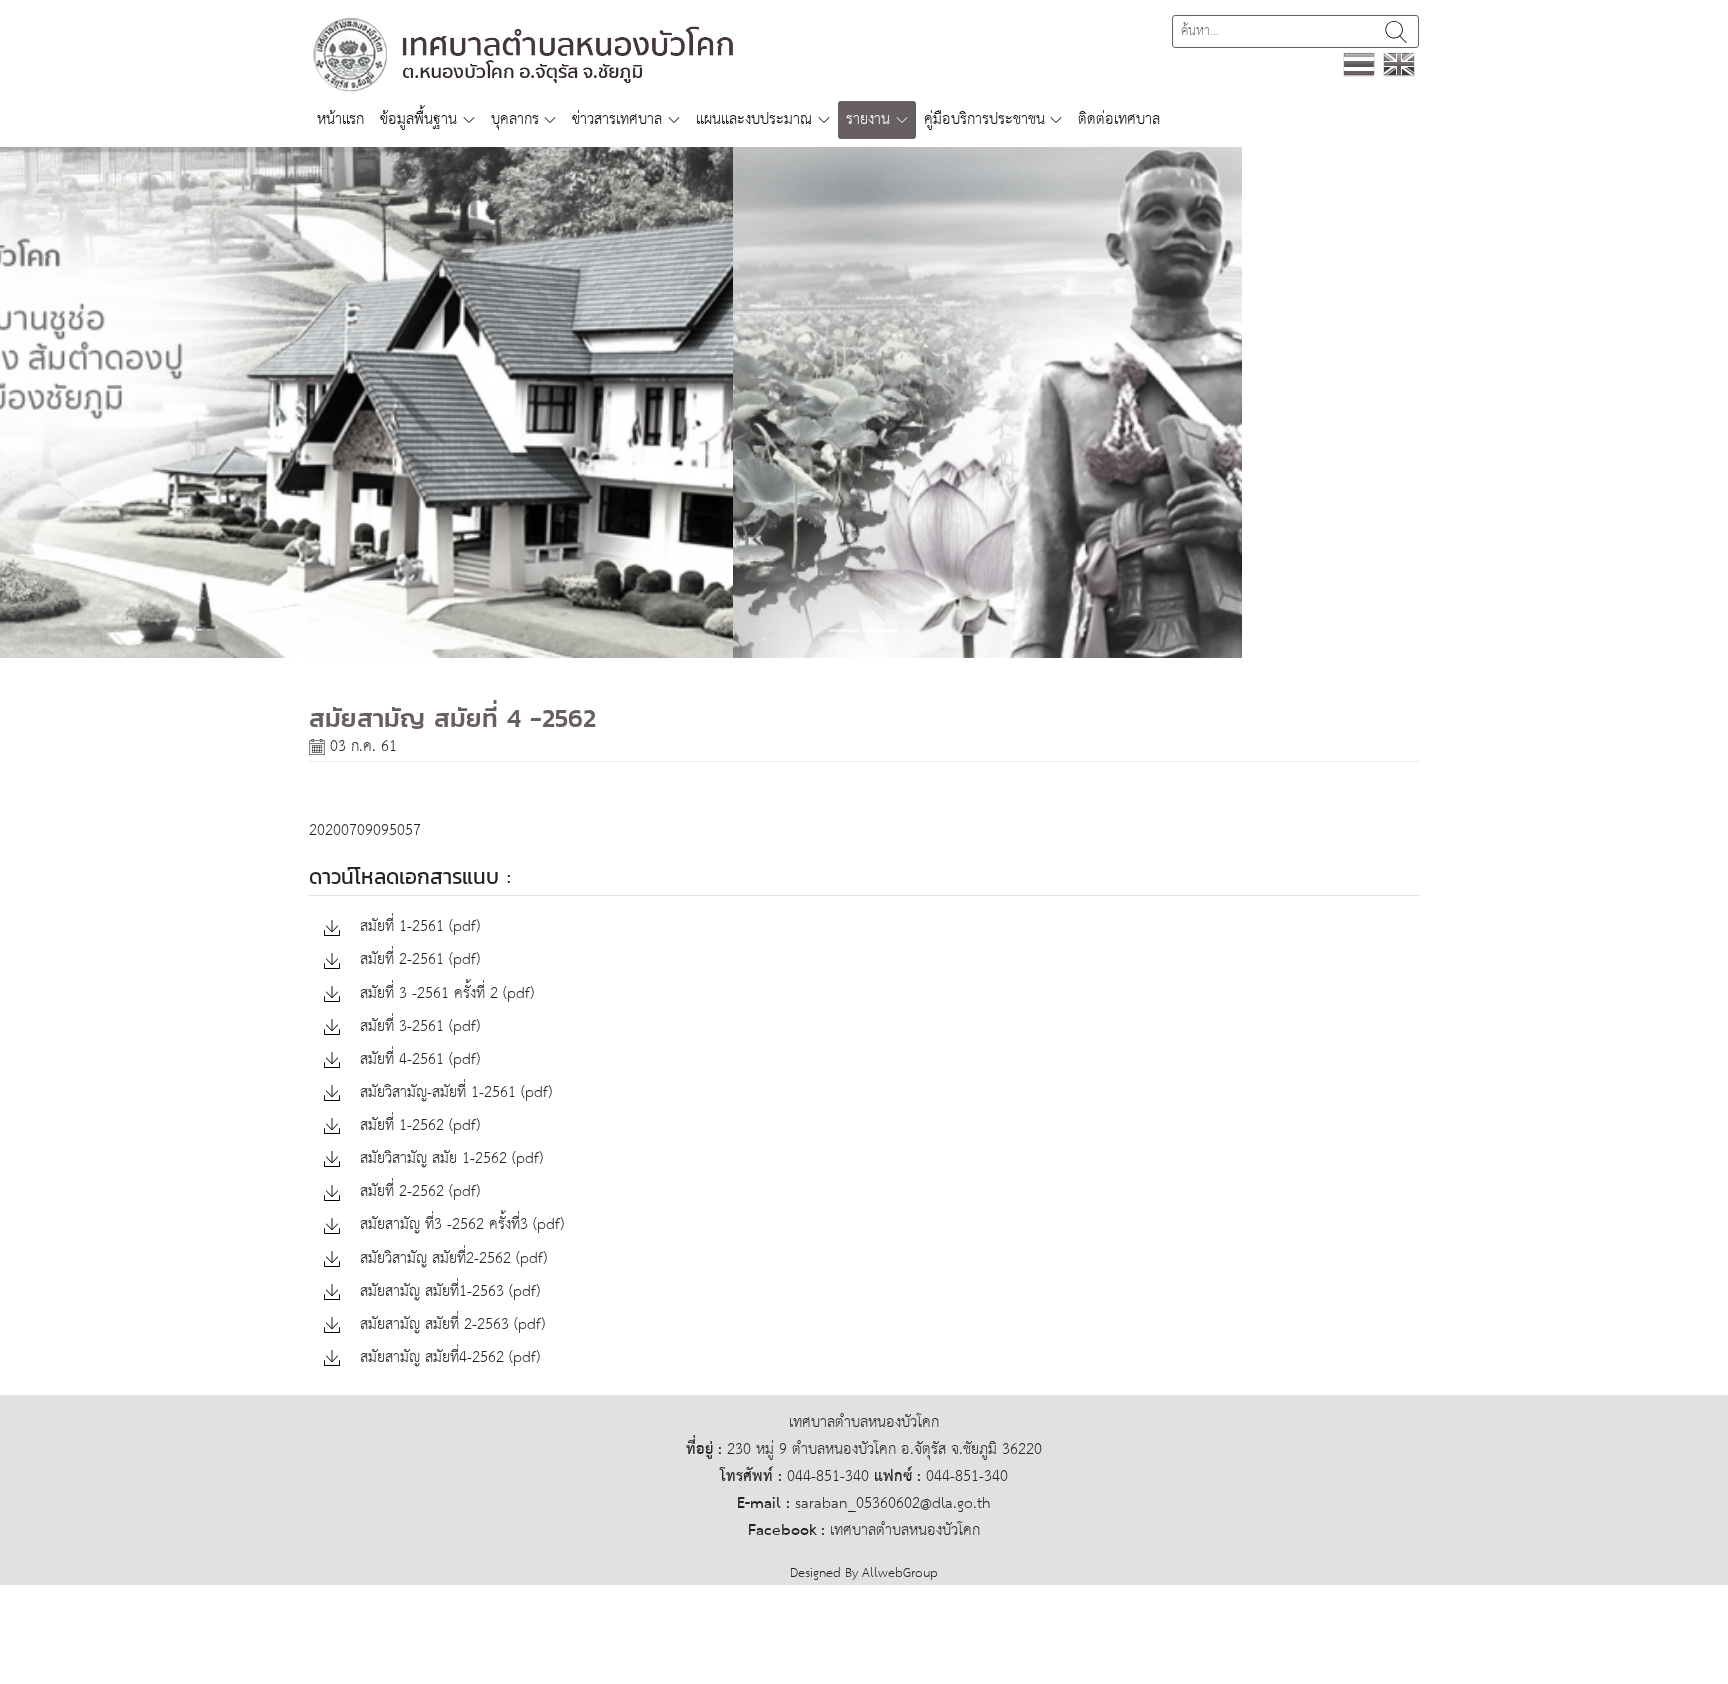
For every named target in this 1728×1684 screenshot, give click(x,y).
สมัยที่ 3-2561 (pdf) (417, 1027)
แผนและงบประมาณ (754, 119)
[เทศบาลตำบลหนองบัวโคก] (525, 53)
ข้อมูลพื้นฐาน (418, 119)
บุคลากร (515, 119)
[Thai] (1359, 63)
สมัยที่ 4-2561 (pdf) (417, 1060)
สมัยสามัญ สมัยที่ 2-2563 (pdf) (450, 1325)
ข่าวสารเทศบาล (617, 119)
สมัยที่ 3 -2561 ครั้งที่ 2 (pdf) (444, 994)
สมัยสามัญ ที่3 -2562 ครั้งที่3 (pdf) (459, 1225)
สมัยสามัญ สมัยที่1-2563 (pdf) (447, 1292)
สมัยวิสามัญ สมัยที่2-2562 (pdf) (451, 1259)
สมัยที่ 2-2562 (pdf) (417, 1192)
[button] (129, 402)
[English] (1399, 63)
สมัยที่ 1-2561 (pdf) (417, 927)
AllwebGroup (900, 1573)
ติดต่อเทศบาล (1119, 119)
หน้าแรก (340, 119)
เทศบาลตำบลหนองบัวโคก (905, 1530)
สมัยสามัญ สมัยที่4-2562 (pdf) (447, 1358)
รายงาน (868, 119)
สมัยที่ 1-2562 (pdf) (417, 1126)
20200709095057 (365, 830)
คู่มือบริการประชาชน (984, 119)
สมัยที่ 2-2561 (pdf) (417, 960)
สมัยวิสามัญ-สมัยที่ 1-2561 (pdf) (453, 1093)
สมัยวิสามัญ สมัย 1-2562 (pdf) (449, 1159)
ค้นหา (1396, 31)
